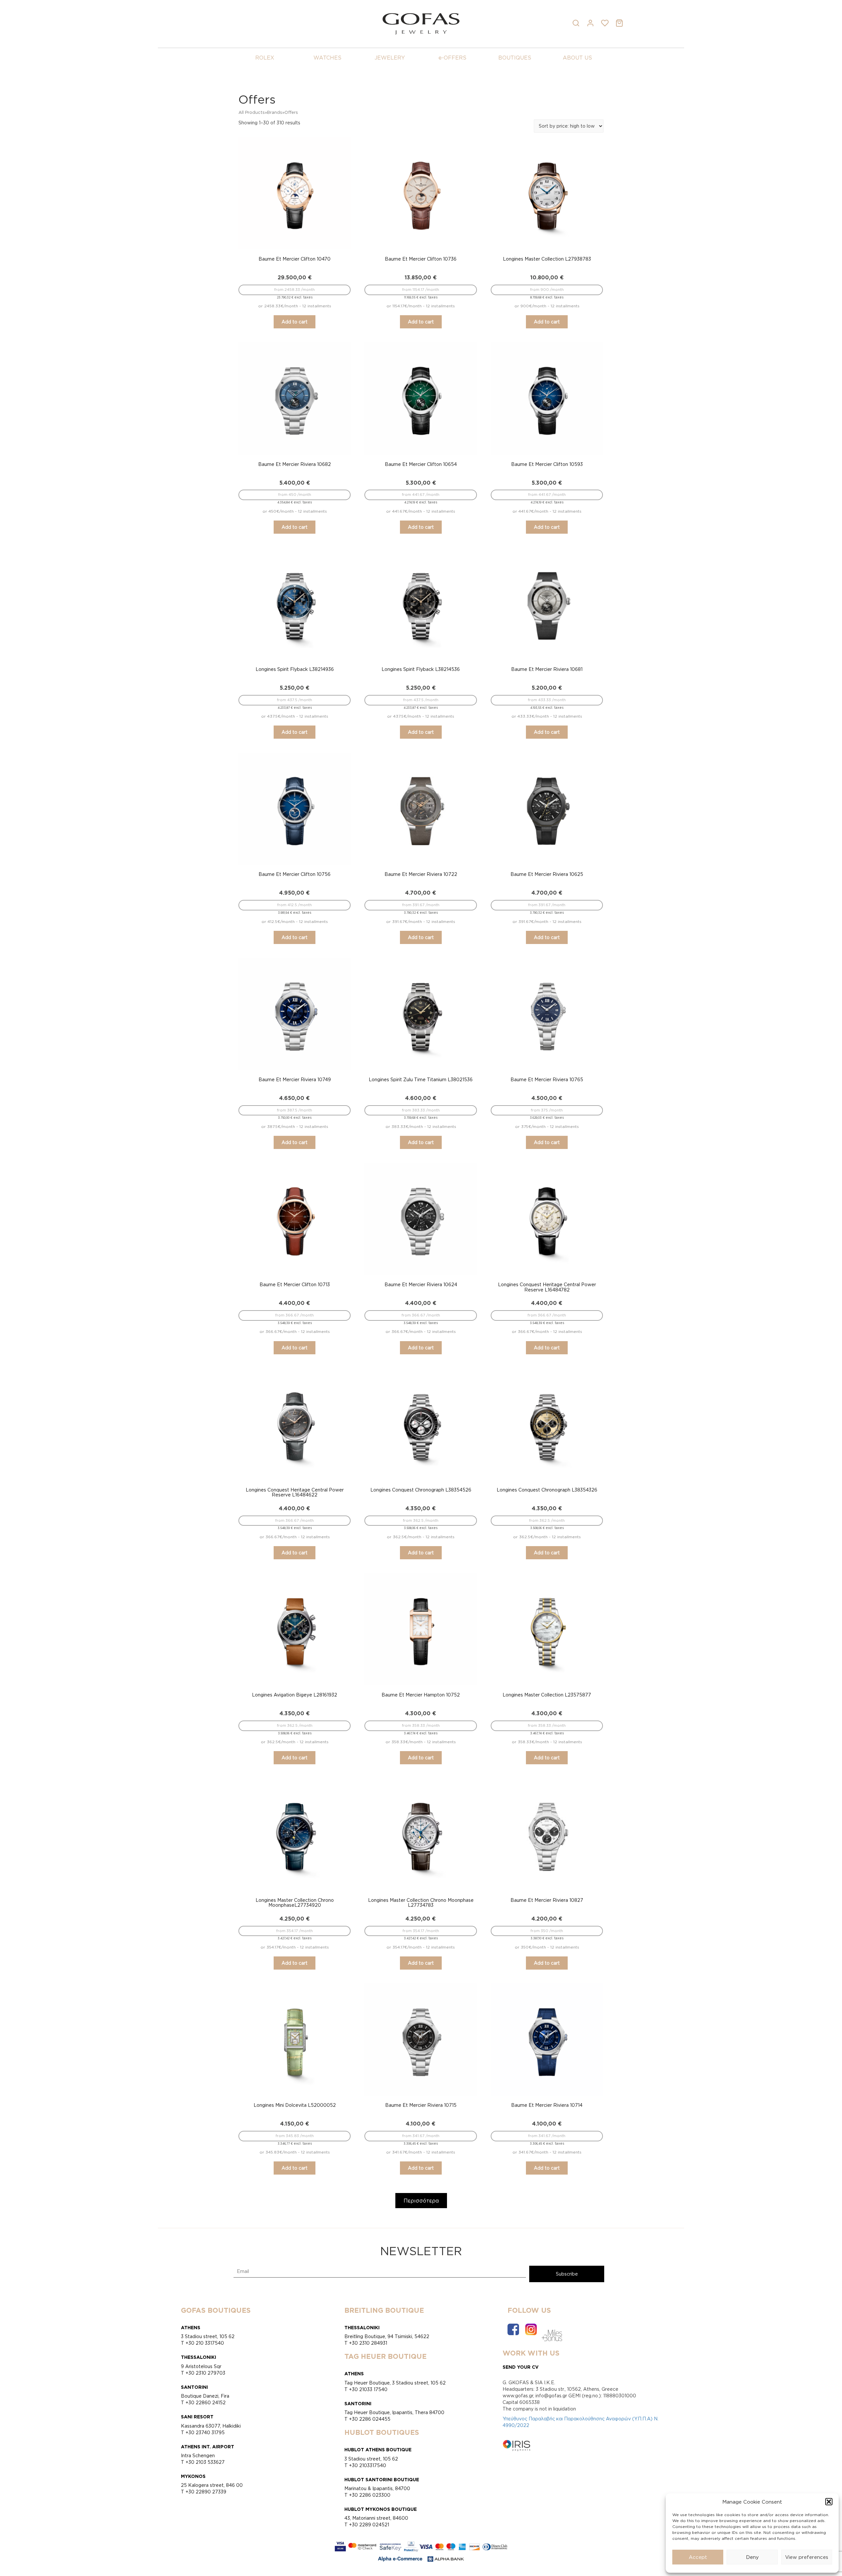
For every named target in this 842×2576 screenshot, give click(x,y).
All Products (252, 112)
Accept (698, 2557)
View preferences (807, 2557)
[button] (829, 2502)
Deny (752, 2557)
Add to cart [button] (295, 322)
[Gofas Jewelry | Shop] (421, 23)
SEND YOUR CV (521, 2367)
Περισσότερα (421, 2201)
